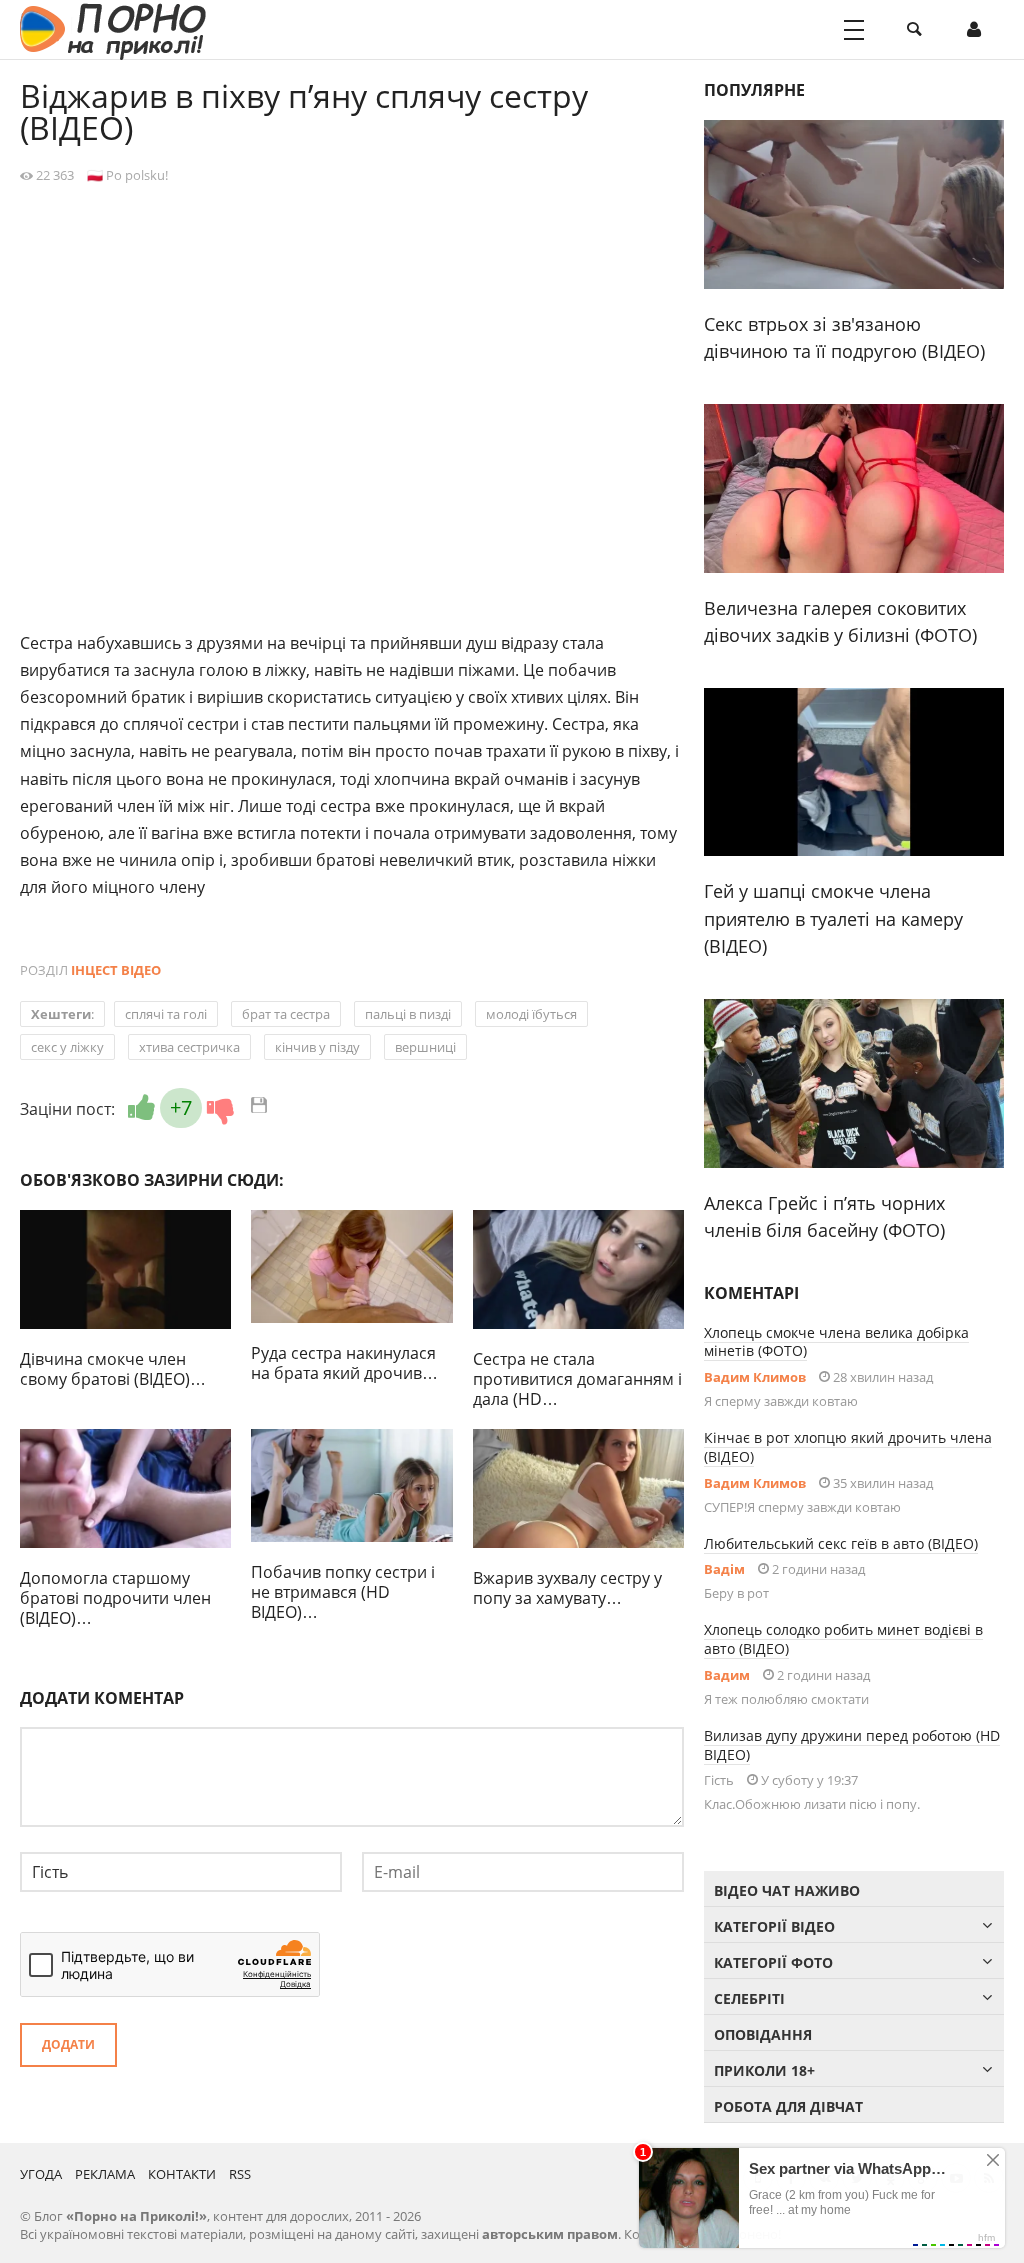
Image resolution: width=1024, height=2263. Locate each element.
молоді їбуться (531, 1014)
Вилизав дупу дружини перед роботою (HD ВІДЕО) (852, 1745)
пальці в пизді (408, 1014)
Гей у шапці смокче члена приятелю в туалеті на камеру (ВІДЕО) (833, 918)
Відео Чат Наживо (787, 1890)
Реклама (105, 2174)
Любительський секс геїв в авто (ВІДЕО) (841, 1543)
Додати (68, 2044)
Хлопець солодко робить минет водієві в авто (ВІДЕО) (843, 1639)
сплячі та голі (166, 1014)
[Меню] (854, 30)
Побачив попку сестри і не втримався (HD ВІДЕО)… (343, 1592)
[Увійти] (974, 30)
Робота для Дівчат (788, 2106)
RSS (240, 2174)
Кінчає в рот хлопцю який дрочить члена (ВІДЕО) (848, 1447)
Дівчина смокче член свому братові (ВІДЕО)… (113, 1369)
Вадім (724, 1569)
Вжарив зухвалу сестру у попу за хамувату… (567, 1588)
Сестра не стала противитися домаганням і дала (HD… (577, 1379)
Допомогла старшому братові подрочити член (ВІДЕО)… (115, 1598)
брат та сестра (286, 1014)
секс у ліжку (67, 1047)
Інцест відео (116, 970)
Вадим (727, 1675)
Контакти (182, 2174)
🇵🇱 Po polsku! (127, 175)
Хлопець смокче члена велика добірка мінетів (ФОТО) (836, 1342)
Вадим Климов (755, 1377)
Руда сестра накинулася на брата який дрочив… (344, 1363)
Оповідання (763, 2034)
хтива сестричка (189, 1047)
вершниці (425, 1047)
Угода (41, 2174)
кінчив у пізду (317, 1047)
